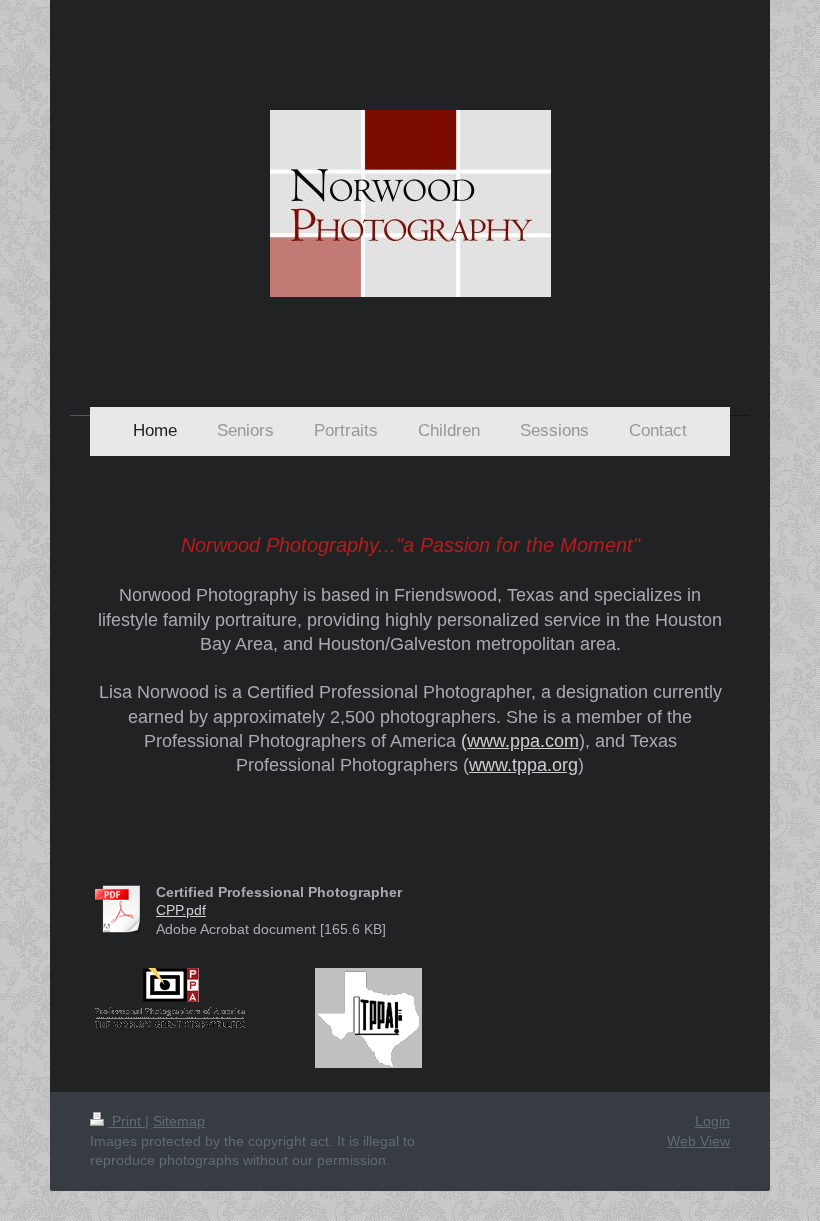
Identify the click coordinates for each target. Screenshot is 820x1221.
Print (126, 1121)
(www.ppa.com (520, 741)
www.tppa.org (523, 765)
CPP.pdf (181, 910)
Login (712, 1121)
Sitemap (179, 1121)
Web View (698, 1141)
